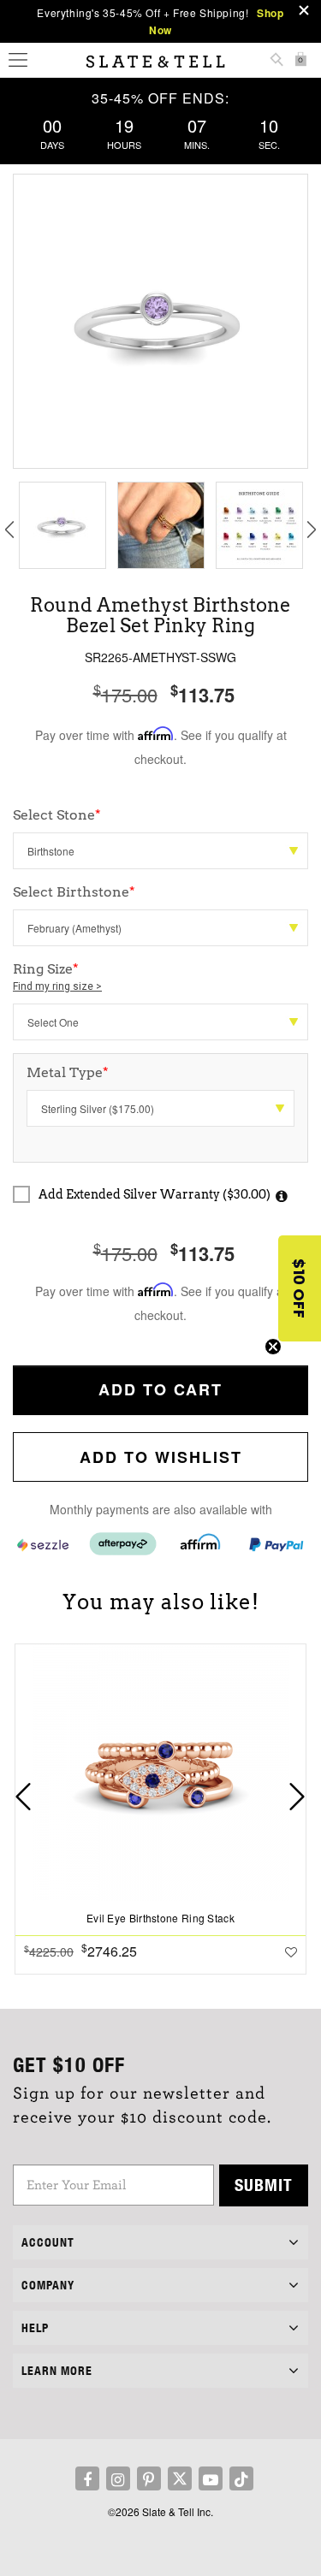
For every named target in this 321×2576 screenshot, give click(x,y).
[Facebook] (87, 2478)
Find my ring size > (57, 986)
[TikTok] (241, 2478)
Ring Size (57, 977)
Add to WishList (161, 1457)
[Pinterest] (149, 2478)
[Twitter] (180, 2478)
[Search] (276, 61)
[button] (300, 1288)
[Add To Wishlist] (291, 1951)
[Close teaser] (273, 1347)
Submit (264, 2185)
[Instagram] (118, 2478)
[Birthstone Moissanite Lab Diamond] (160, 851)
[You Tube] (211, 2478)
